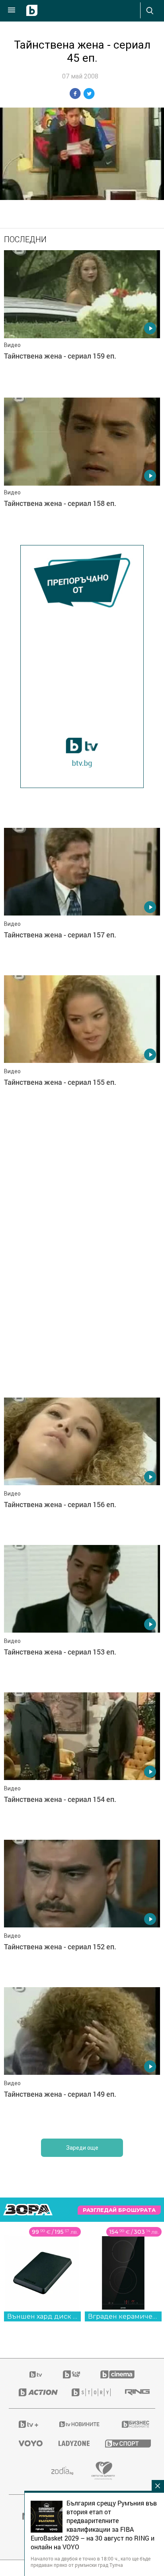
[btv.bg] (36, 2374)
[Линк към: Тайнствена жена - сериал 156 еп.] (82, 1469)
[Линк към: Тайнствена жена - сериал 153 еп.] (82, 1617)
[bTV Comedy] (71, 2374)
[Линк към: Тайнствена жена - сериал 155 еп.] (82, 1047)
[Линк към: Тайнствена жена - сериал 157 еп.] (82, 900)
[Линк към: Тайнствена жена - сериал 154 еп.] (82, 1764)
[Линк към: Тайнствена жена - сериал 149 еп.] (82, 2059)
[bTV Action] (35, 2392)
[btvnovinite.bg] (80, 2424)
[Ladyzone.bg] (72, 2443)
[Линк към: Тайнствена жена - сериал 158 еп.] (82, 469)
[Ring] (135, 2392)
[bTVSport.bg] (125, 2443)
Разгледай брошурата (119, 2210)
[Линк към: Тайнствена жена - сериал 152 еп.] (82, 1911)
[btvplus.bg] (28, 2424)
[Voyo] (29, 2443)
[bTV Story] (89, 2392)
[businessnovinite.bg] (134, 2424)
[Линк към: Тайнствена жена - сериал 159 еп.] (82, 322)
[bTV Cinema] (117, 2374)
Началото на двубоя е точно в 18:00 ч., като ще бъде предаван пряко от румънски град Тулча (91, 2562)
